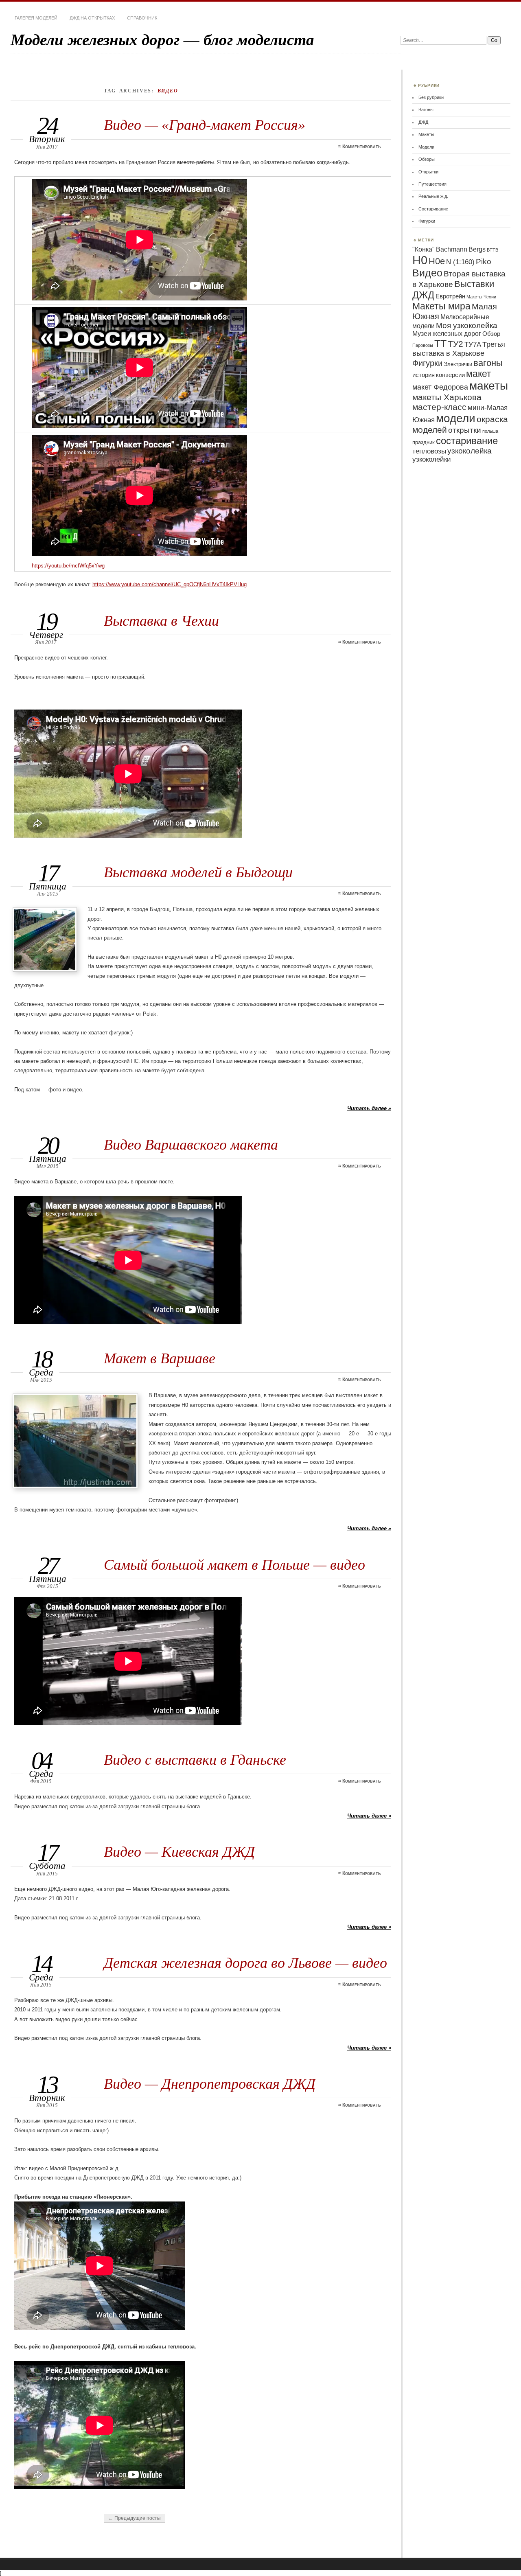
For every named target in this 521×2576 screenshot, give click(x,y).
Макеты (426, 134)
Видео (427, 273)
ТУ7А (473, 345)
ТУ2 (455, 344)
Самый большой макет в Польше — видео (234, 1565)
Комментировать (361, 147)
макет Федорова (440, 387)
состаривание (467, 441)
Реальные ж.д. (433, 196)
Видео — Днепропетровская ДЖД (210, 2084)
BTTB (493, 250)
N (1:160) (460, 262)
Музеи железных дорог (447, 334)
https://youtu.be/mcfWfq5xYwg (68, 566)
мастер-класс (439, 407)
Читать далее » (369, 1108)
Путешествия (432, 184)
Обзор (491, 334)
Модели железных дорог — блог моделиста (162, 40)
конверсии (450, 375)
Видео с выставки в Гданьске (195, 1760)
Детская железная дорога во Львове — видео (245, 1963)
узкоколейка (470, 451)
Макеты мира (441, 306)
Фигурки (427, 221)
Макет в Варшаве (160, 1358)
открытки (465, 430)
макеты (489, 386)
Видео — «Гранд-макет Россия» (205, 125)
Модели (426, 147)
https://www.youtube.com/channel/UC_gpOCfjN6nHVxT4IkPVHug (170, 584)
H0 (420, 260)
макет (479, 374)
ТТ (440, 343)
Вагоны (426, 110)
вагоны (488, 363)
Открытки (428, 172)
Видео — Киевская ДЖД (179, 1852)
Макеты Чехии (481, 297)
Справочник (142, 18)
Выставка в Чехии (161, 621)
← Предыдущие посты (135, 2518)
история (424, 375)
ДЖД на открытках (92, 18)
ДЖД (423, 122)
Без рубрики (431, 97)
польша (490, 431)
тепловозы (429, 451)
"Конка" (424, 249)
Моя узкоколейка (467, 325)
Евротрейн (450, 296)
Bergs (477, 249)
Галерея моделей (36, 18)
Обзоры (427, 159)
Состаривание (433, 209)
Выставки (474, 284)
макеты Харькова (447, 397)
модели (456, 418)
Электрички (458, 364)
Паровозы (423, 345)
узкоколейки (432, 459)
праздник (424, 442)
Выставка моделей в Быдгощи (198, 872)
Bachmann (452, 249)
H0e (437, 261)
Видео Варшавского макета (191, 1145)
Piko (484, 262)
